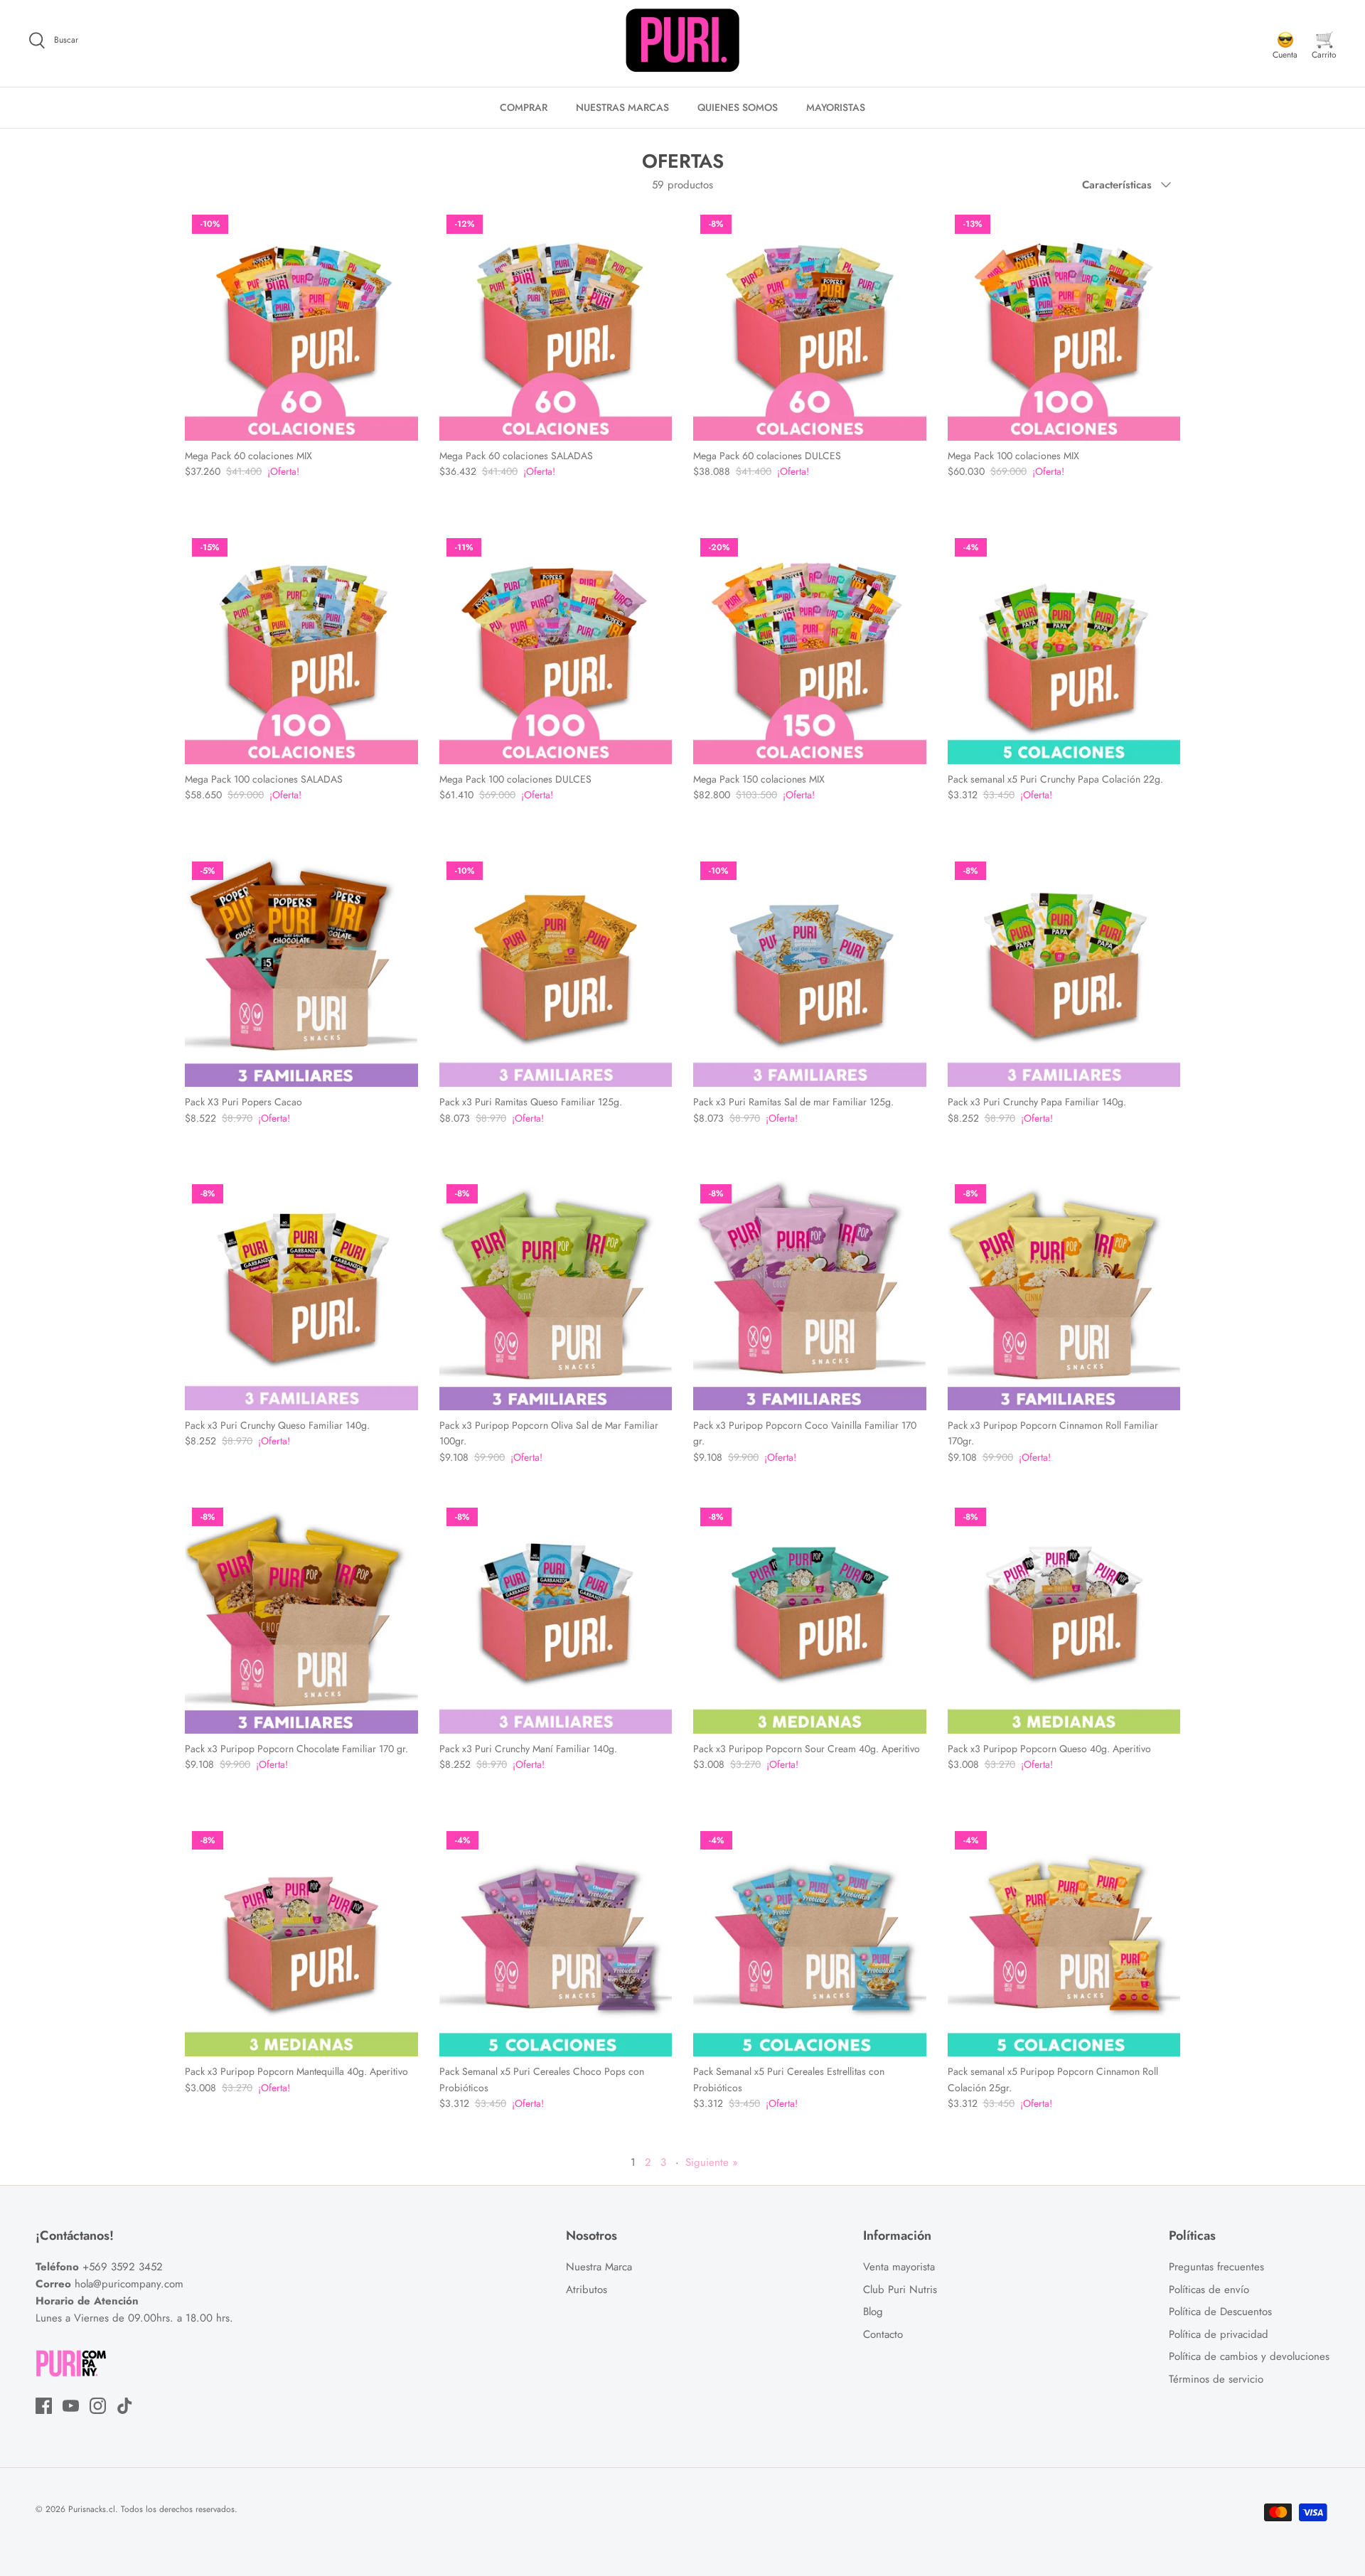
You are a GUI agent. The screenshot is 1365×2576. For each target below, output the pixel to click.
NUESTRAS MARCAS (622, 107)
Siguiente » (712, 2162)
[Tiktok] (125, 2406)
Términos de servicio (1216, 2379)
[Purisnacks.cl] (682, 41)
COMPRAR (524, 107)
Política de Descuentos (1220, 2312)
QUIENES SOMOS (738, 107)
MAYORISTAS (836, 107)
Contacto (883, 2334)
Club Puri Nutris (900, 2290)
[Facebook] (44, 2406)
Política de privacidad (1219, 2334)
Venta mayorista (899, 2267)
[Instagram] (98, 2406)
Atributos (587, 2290)
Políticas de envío (1209, 2290)
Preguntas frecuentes (1216, 2267)
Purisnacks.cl (92, 2509)
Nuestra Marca (599, 2267)
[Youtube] (71, 2406)
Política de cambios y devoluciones (1249, 2356)
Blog (873, 2312)
